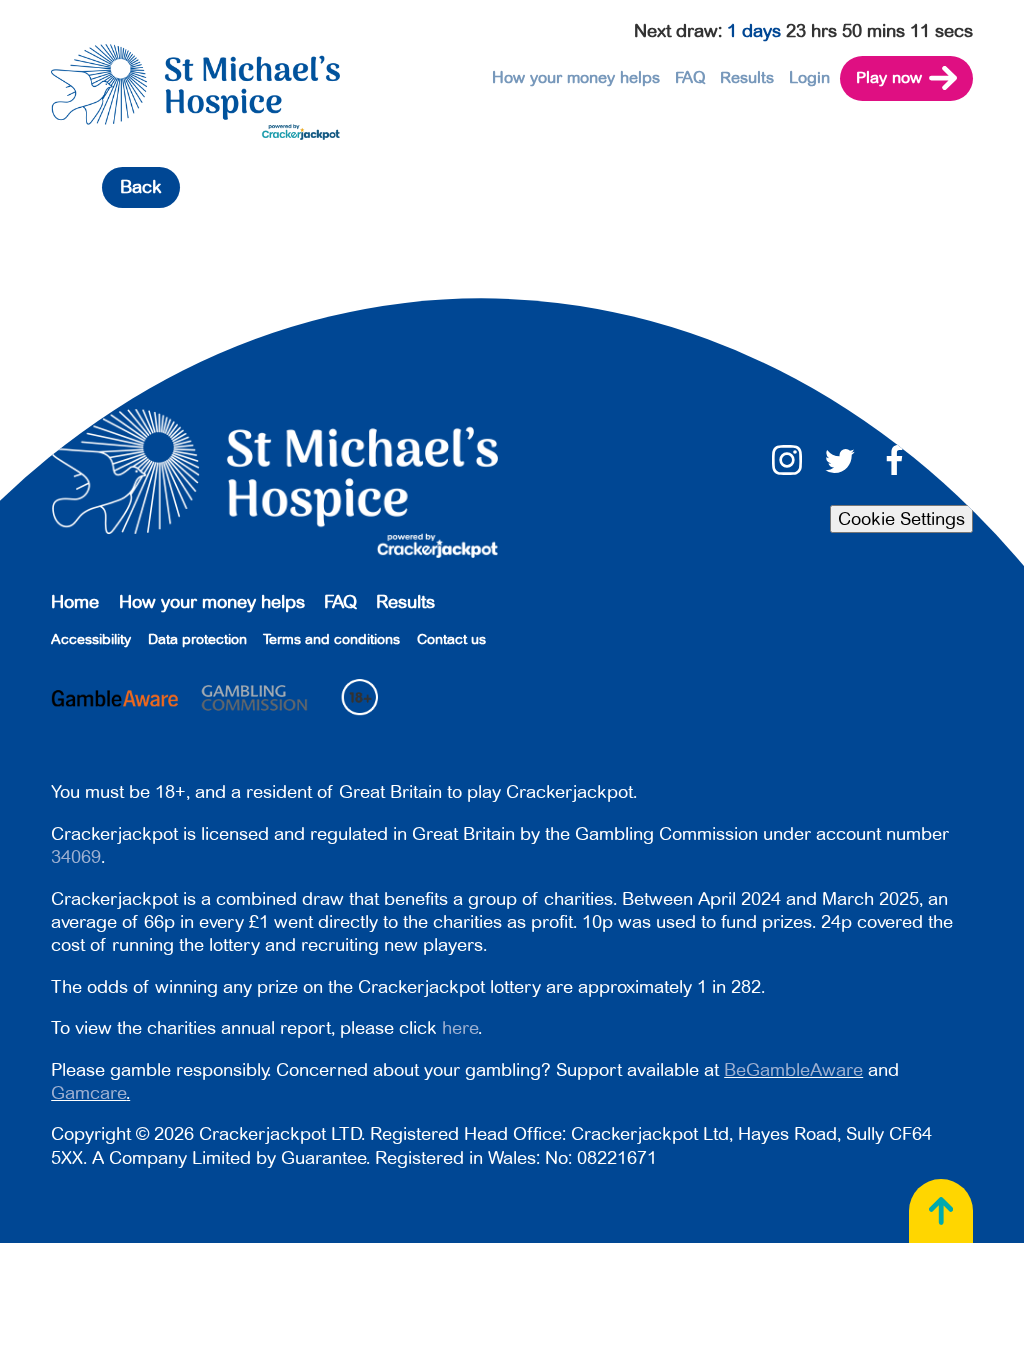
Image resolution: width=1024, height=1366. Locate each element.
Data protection (197, 639)
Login (809, 78)
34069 (76, 857)
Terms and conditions (331, 639)
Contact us (451, 639)
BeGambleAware (793, 1070)
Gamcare (88, 1093)
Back (141, 187)
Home (75, 602)
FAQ (690, 78)
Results (747, 78)
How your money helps (576, 78)
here (460, 1028)
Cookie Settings (901, 519)
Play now (889, 78)
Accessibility (91, 639)
